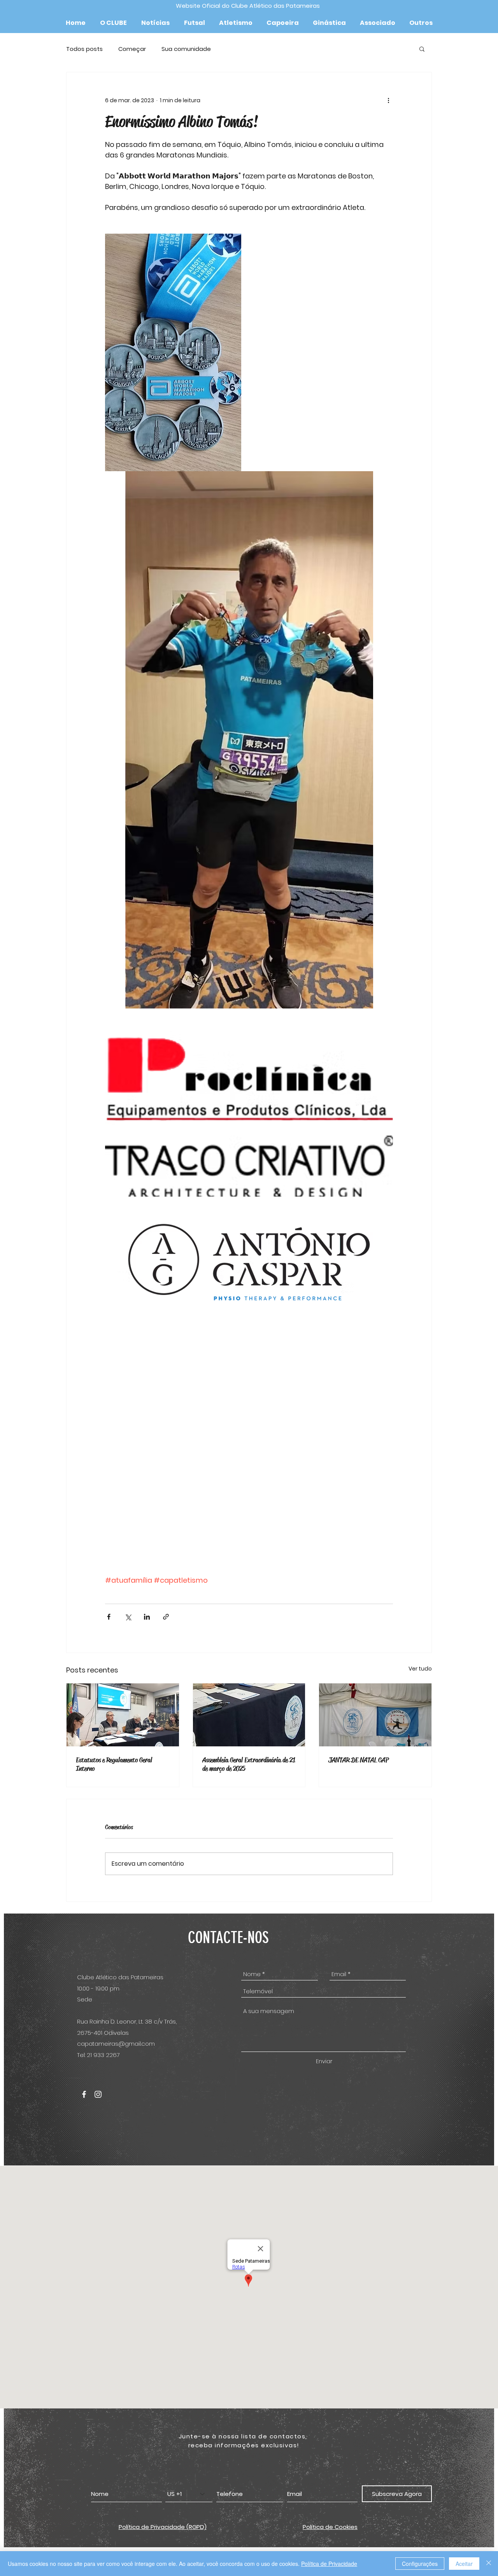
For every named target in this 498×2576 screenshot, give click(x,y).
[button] (113, 23)
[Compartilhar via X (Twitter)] (128, 1617)
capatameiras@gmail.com (116, 2044)
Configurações (420, 2564)
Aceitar (464, 2564)
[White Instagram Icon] (98, 2094)
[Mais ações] (388, 100)
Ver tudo (420, 1669)
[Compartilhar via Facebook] (109, 1617)
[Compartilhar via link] (166, 1617)
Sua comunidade (186, 49)
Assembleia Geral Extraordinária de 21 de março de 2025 (249, 1764)
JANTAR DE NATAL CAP (359, 1760)
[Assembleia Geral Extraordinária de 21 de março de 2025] (249, 1715)
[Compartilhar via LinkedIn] (147, 1617)
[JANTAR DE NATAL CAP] (375, 1715)
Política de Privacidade (329, 2564)
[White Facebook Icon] (84, 2094)
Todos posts (84, 49)
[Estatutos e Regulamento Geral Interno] (123, 1715)
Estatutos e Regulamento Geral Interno (114, 1764)
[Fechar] (489, 2564)
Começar (132, 49)
